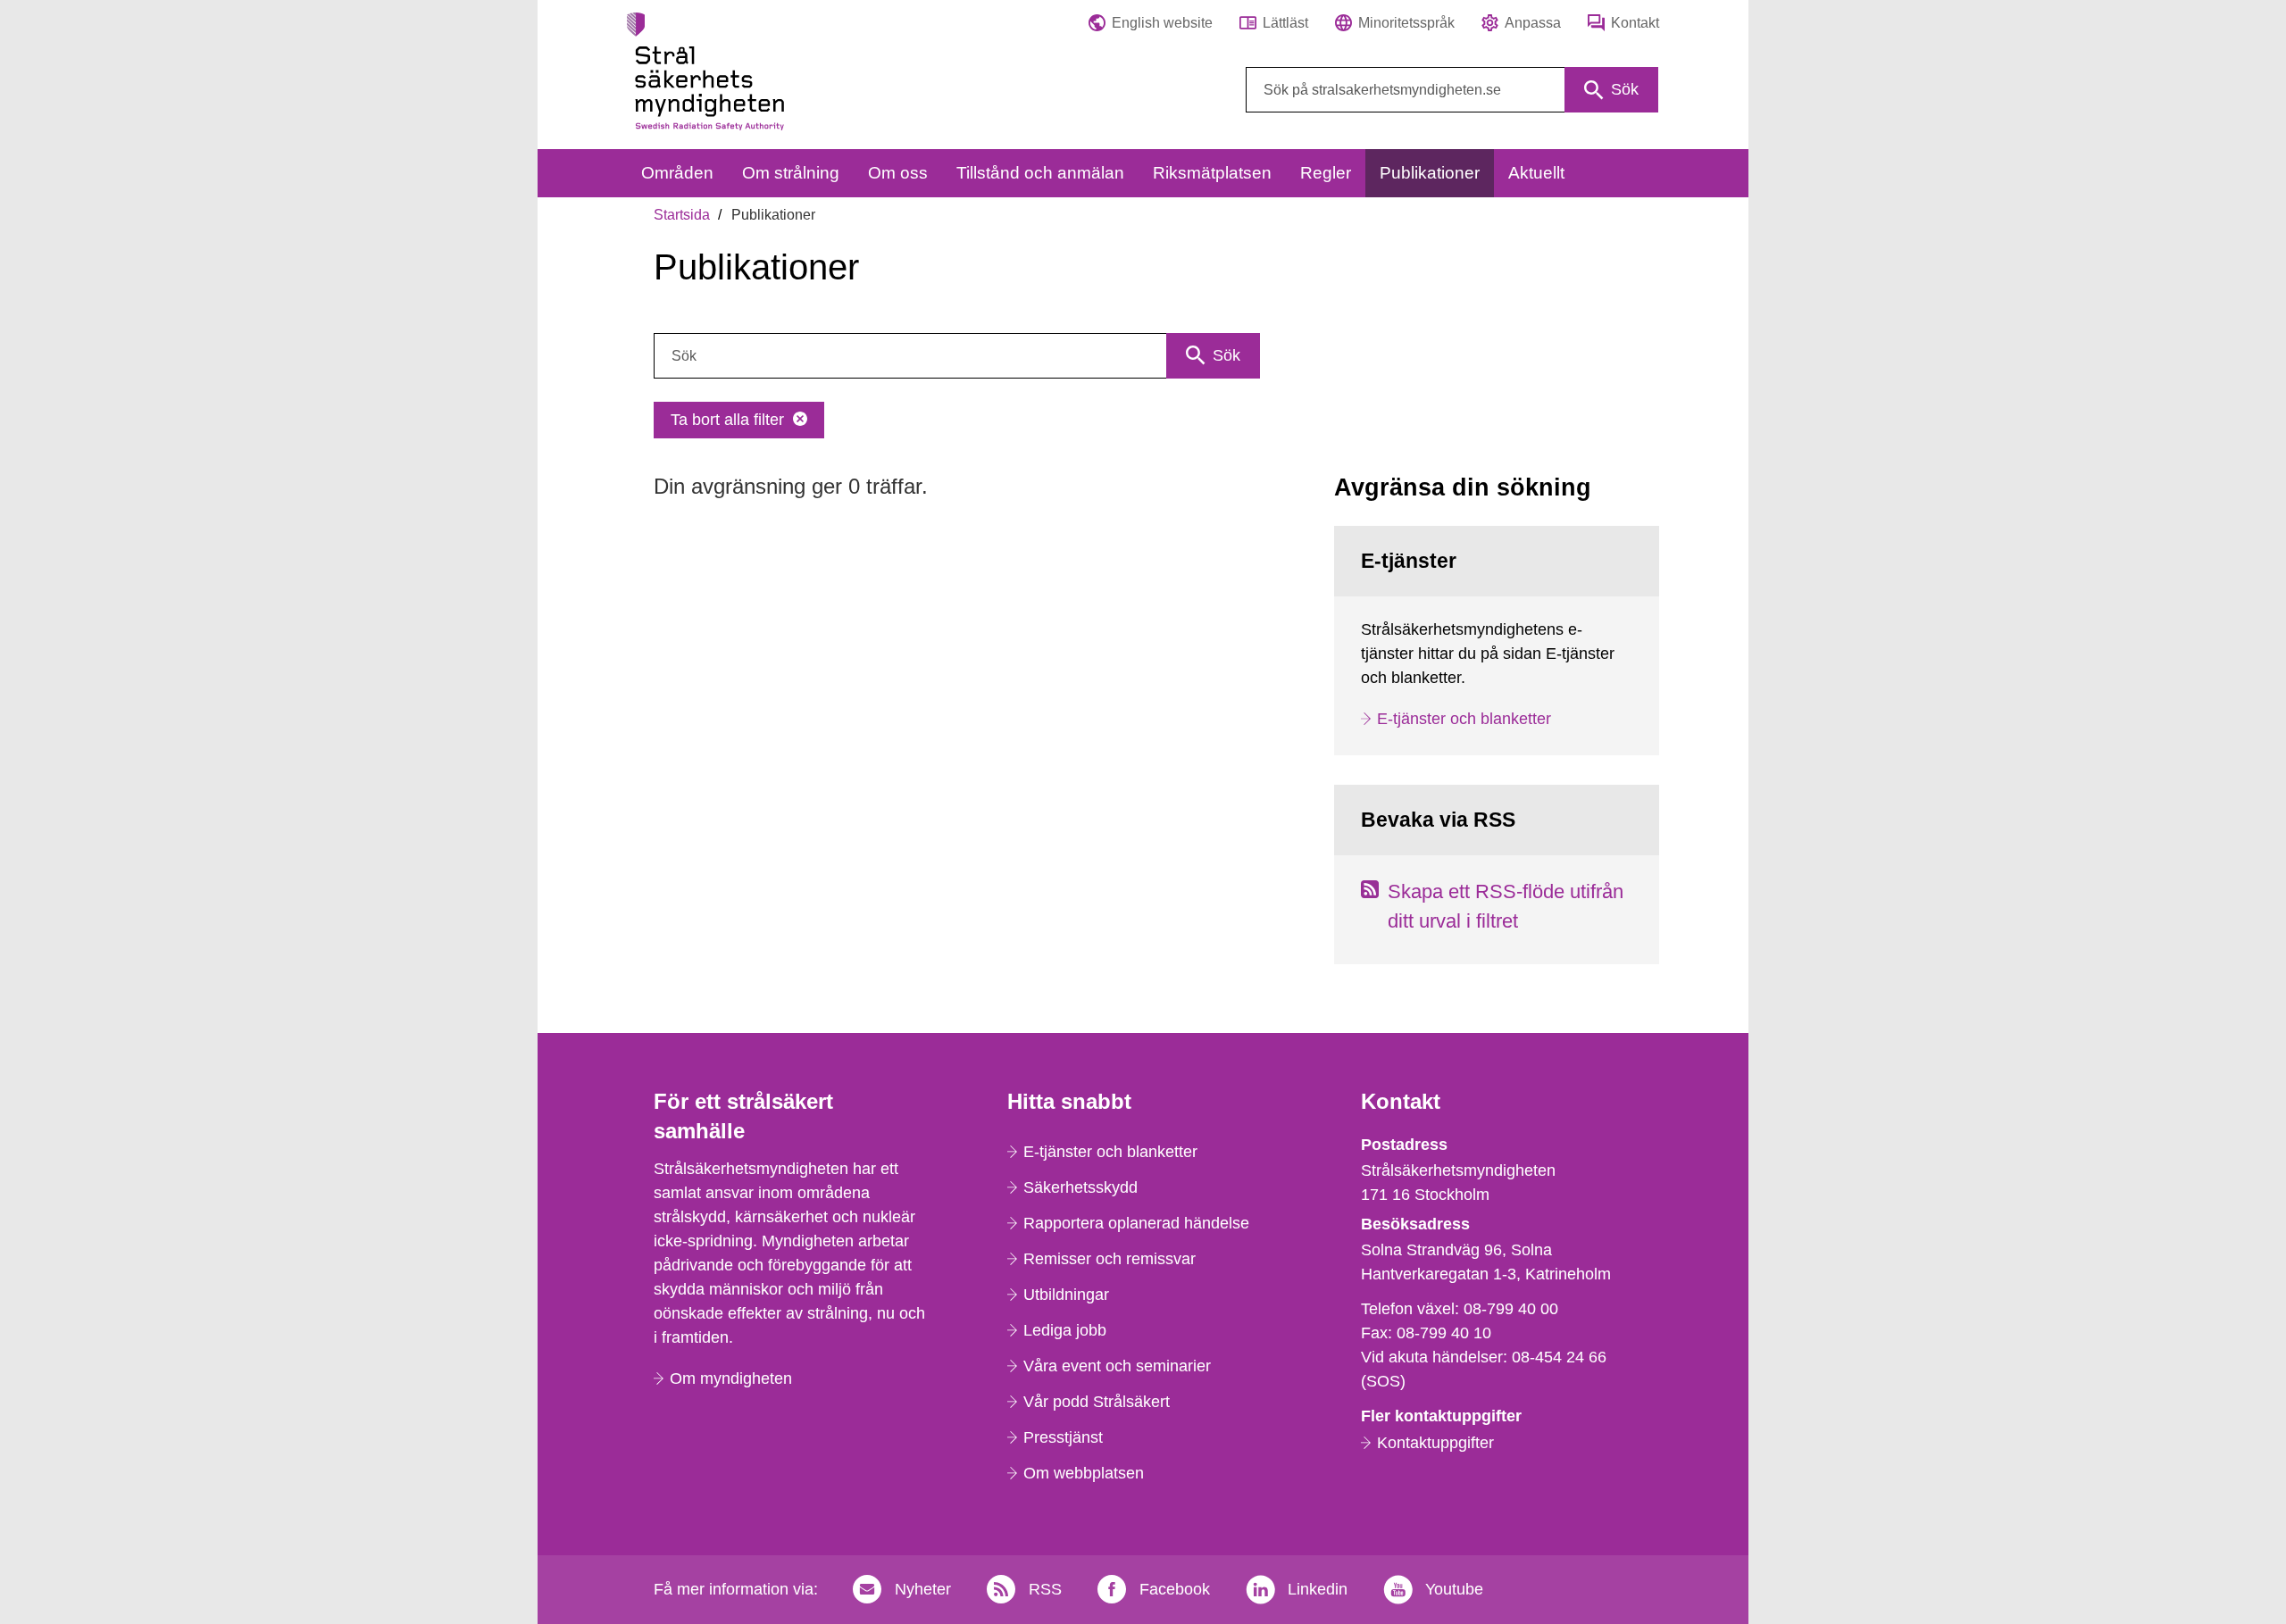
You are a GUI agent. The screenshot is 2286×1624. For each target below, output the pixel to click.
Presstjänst (1063, 1437)
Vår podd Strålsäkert (1097, 1402)
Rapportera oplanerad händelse (1136, 1223)
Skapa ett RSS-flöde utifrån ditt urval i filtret (1506, 906)
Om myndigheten (731, 1378)
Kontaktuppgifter (1435, 1443)
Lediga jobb (1065, 1330)
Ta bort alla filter (727, 420)
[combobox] (1452, 90)
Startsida (682, 215)
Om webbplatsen (1084, 1473)
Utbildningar (1066, 1295)
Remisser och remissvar (1110, 1259)
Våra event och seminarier (1117, 1366)
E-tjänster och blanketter (1464, 719)
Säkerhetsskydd (1080, 1187)
